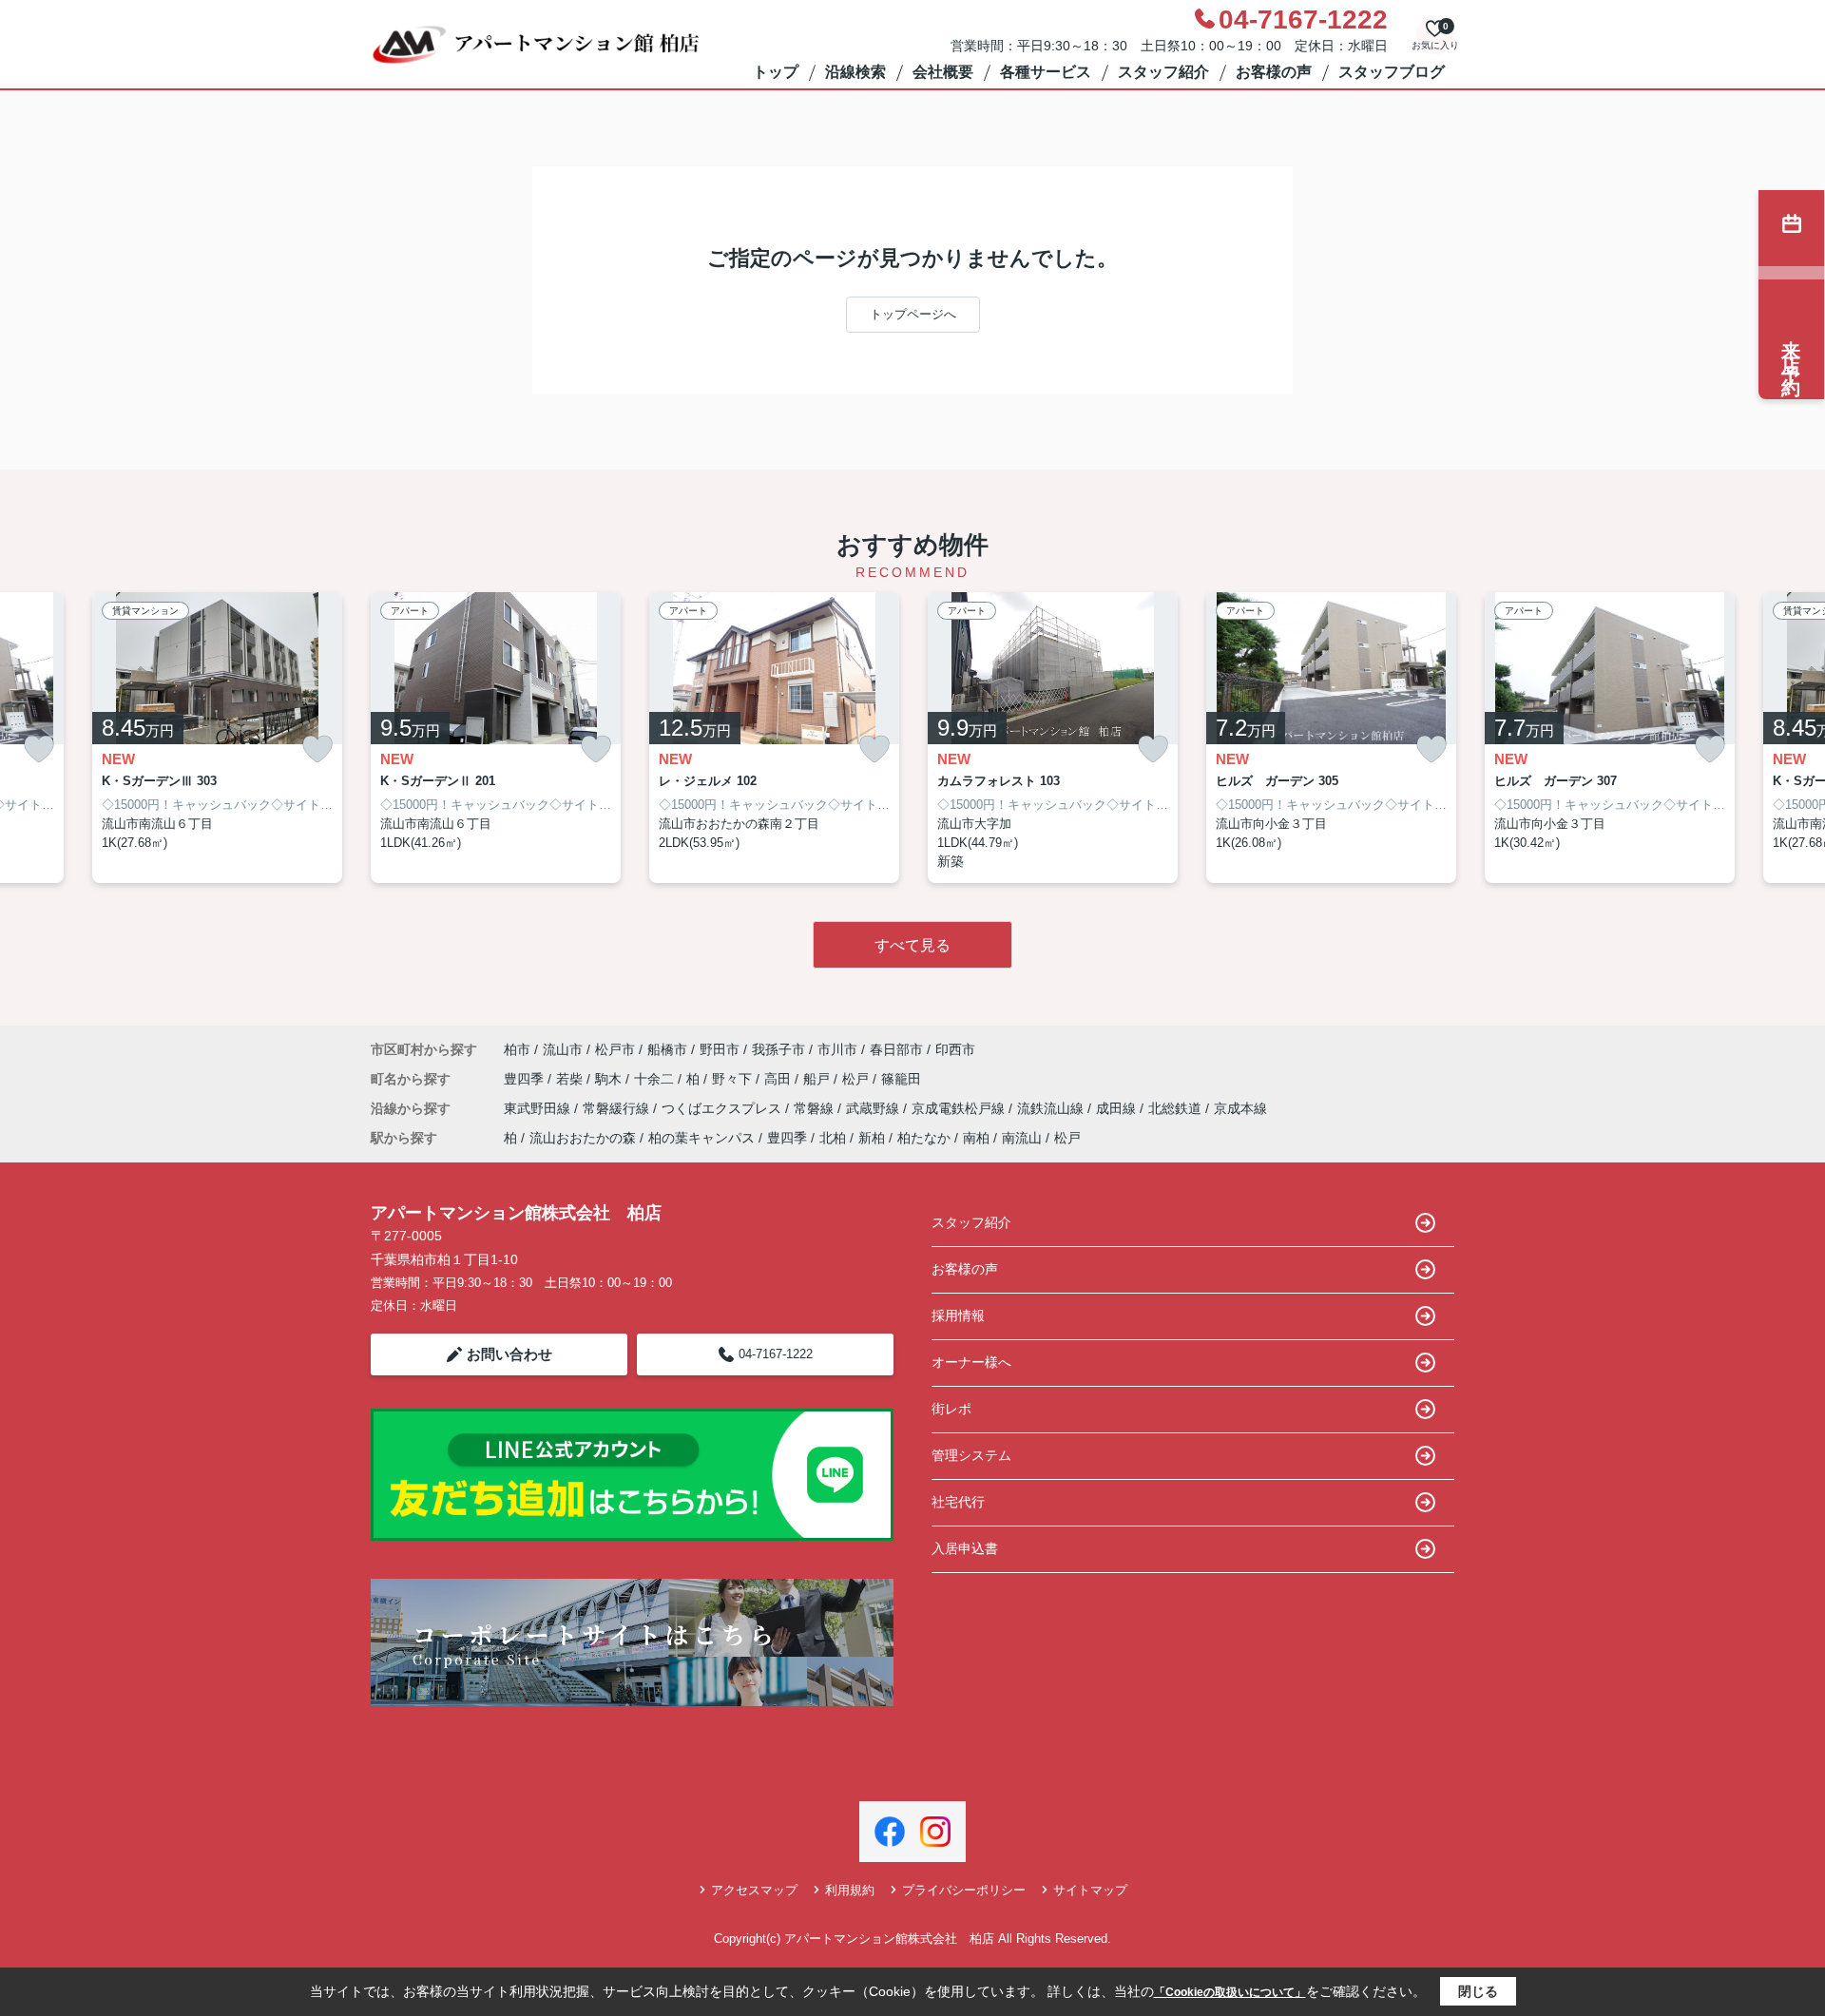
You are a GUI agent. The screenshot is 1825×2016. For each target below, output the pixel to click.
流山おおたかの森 (583, 1138)
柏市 (517, 1049)
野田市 (720, 1049)
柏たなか (924, 1138)
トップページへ (913, 314)
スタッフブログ (1392, 72)
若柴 (571, 1079)
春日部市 (896, 1049)
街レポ (951, 1409)
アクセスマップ (754, 1890)
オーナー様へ (971, 1362)
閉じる (1478, 1991)
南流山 (1022, 1138)
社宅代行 (958, 1502)
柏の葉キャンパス (701, 1138)
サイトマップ (1090, 1890)
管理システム (971, 1455)
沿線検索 (855, 72)
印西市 (955, 1049)
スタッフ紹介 (1163, 72)
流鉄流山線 (1052, 1108)
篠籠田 (901, 1079)
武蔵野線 (874, 1108)
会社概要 (943, 72)
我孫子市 (778, 1049)
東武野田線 (539, 1108)
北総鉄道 (1177, 1108)
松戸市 (615, 1049)
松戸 (857, 1079)
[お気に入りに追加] (39, 749)
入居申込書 (965, 1548)
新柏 (872, 1138)
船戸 (818, 1079)
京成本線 (1240, 1108)
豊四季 (526, 1079)
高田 (779, 1079)
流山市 (563, 1049)
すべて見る (912, 945)
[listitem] (496, 738)
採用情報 (958, 1315)
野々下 (734, 1079)
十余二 (656, 1079)
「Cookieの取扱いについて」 (1230, 1992)
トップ (776, 72)
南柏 (976, 1138)
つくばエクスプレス (723, 1108)
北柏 (833, 1138)
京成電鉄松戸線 (960, 1108)
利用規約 (850, 1890)
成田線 (1118, 1108)
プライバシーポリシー (964, 1890)
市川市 (837, 1049)
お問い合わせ (509, 1354)
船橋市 (667, 1049)
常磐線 (816, 1108)
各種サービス (1046, 72)
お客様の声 (1274, 72)
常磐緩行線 (618, 1108)
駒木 (610, 1079)
